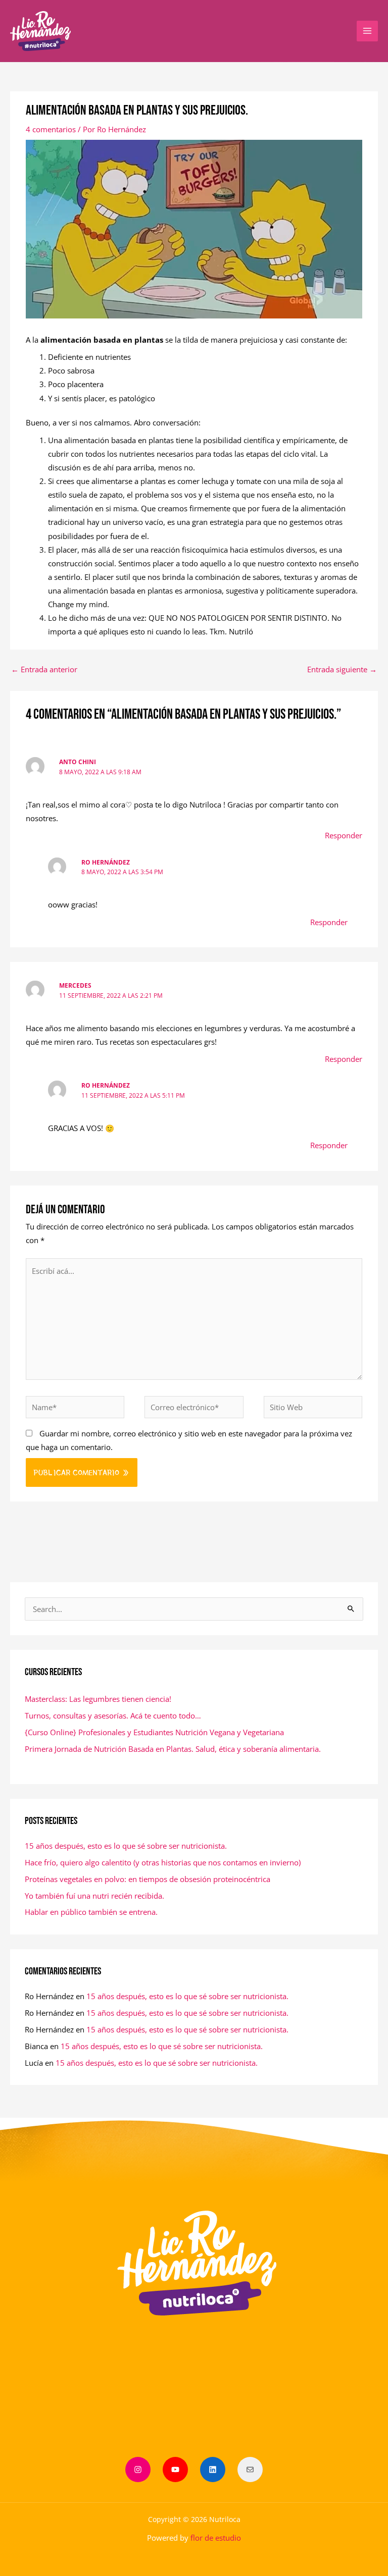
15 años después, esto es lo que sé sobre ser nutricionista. (126, 1846)
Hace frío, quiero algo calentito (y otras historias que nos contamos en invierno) (163, 1862)
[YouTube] (175, 2470)
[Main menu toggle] (367, 31)
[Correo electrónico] (250, 2470)
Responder (344, 835)
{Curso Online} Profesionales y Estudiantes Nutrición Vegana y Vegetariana (154, 1732)
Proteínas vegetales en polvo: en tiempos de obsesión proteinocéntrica (148, 1879)
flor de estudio (216, 2538)
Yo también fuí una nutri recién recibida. (94, 1896)
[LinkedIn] (213, 2470)
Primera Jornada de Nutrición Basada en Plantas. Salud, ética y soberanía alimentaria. (173, 1749)
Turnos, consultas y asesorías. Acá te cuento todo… (113, 1715)
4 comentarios (51, 129)
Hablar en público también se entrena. (91, 1912)
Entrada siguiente (342, 669)
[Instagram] (138, 2470)
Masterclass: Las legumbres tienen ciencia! (98, 1699)
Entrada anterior (44, 669)
